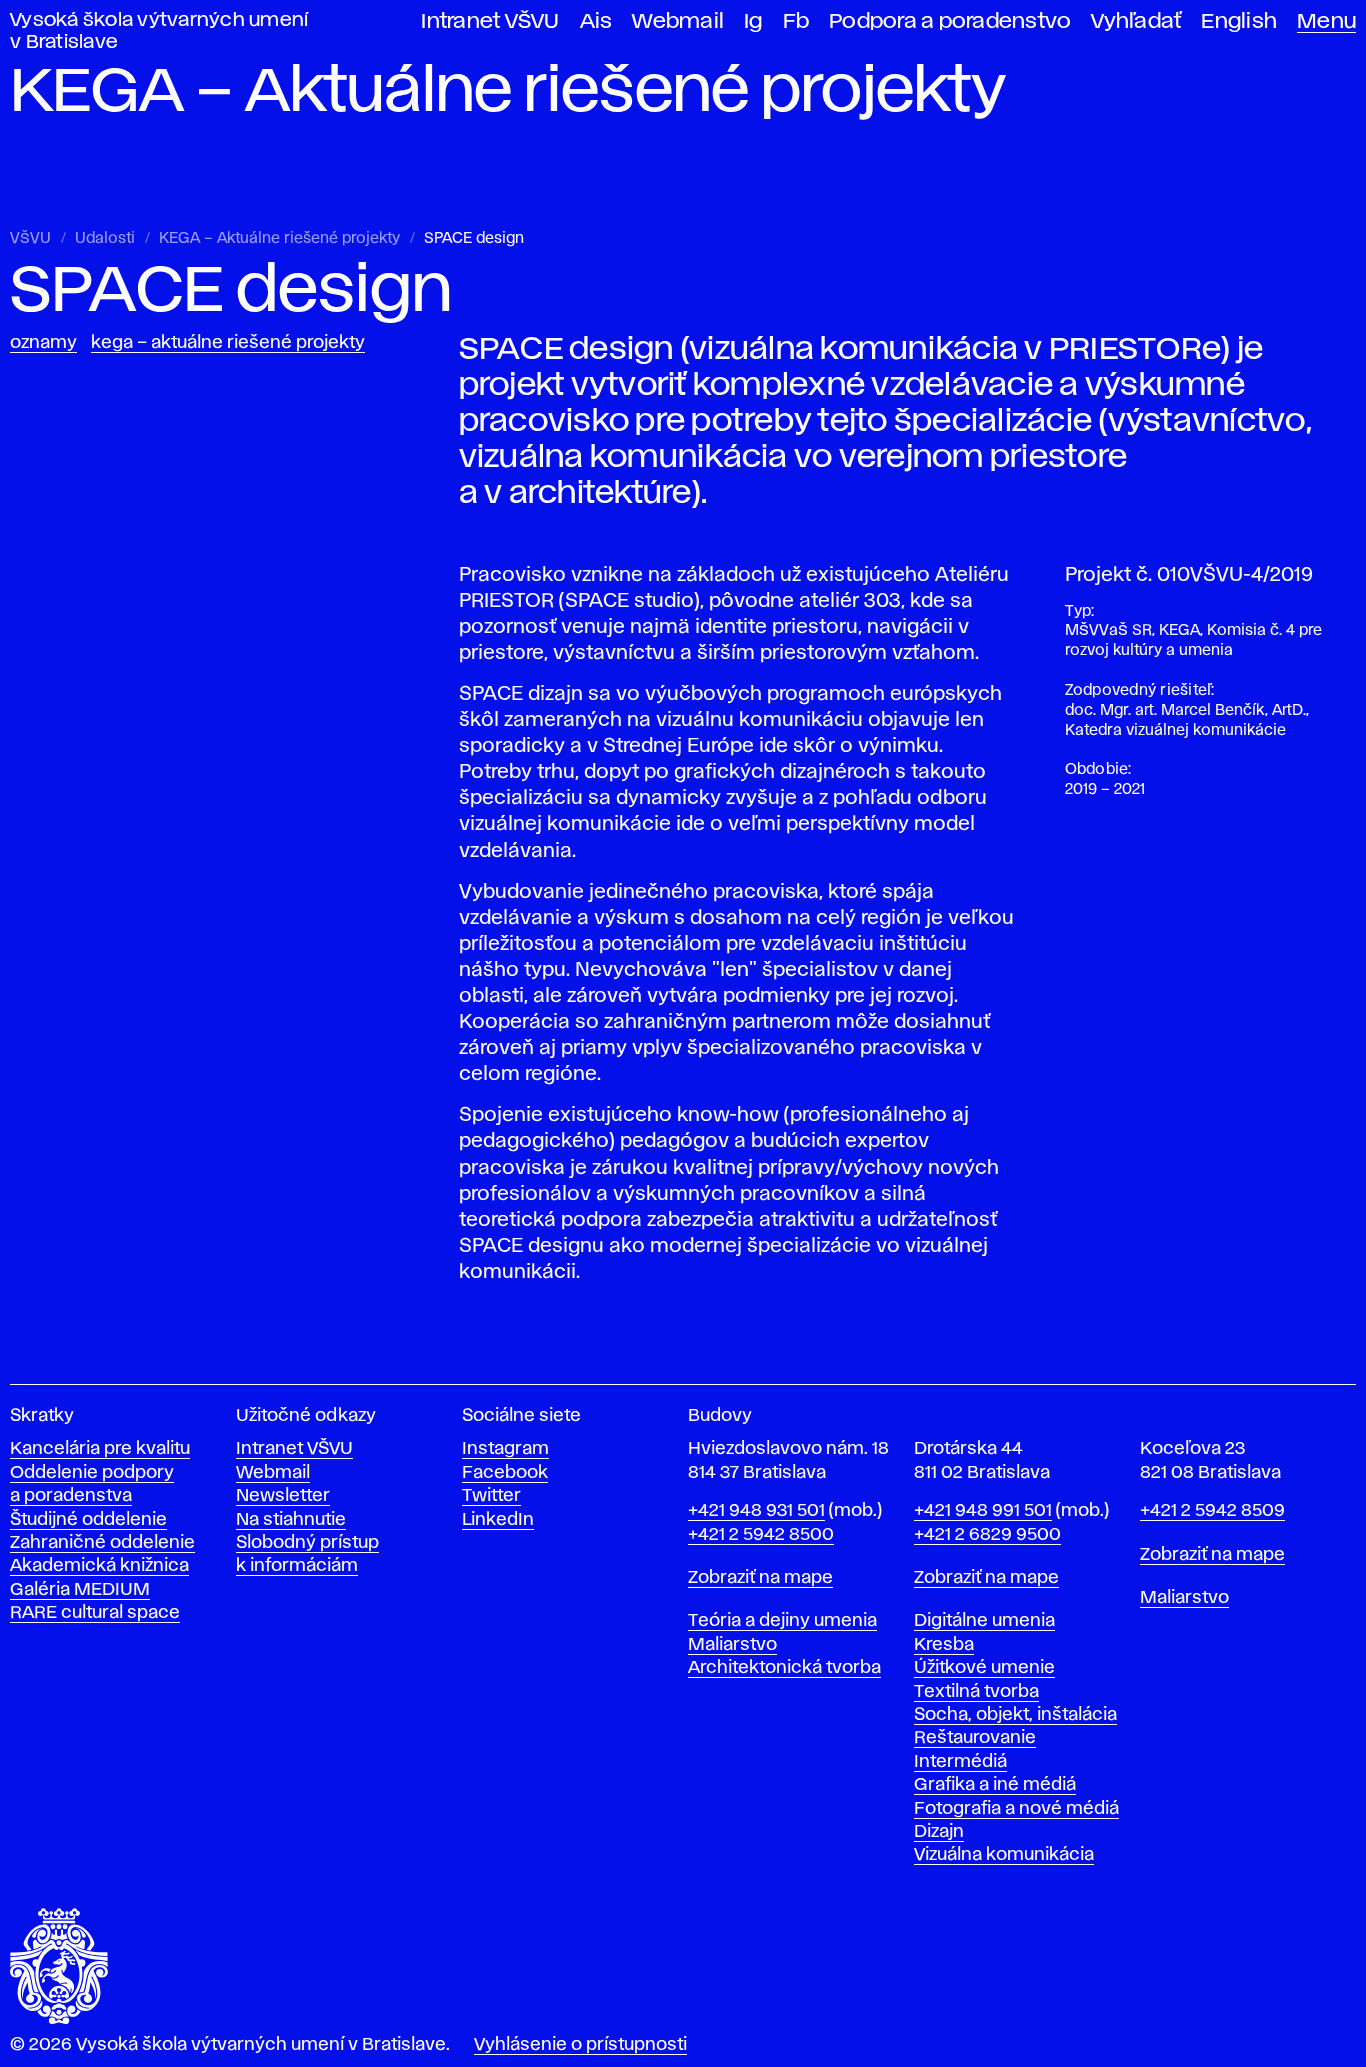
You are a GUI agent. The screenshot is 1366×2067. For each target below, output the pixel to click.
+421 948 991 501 (983, 1511)
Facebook (505, 1473)
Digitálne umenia (984, 1621)
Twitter (491, 1496)
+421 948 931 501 (756, 1511)
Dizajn (939, 1832)
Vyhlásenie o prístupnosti (580, 2045)
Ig (753, 21)
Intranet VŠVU (490, 21)
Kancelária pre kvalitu (100, 1449)
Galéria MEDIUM (80, 1590)
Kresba (944, 1645)
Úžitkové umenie (984, 1668)
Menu (1326, 21)
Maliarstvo (732, 1645)
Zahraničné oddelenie (102, 1543)
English (1239, 21)
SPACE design (474, 239)
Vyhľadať (1136, 21)
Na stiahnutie (291, 1520)
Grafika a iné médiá (995, 1785)
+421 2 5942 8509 (1212, 1511)
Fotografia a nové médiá (1016, 1809)
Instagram (505, 1449)
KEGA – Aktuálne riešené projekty (279, 239)
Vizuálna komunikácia (1004, 1855)
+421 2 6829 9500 (987, 1535)
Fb (796, 21)
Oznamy (43, 343)
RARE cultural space (95, 1613)
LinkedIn (498, 1520)
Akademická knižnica (99, 1566)
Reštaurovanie (975, 1738)
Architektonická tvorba (784, 1668)
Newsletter (283, 1496)
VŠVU (30, 239)
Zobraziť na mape (760, 1578)
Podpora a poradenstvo (950, 21)
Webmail (678, 21)
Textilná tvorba (976, 1692)
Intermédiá (960, 1762)
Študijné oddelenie (88, 1520)
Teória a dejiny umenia (782, 1621)
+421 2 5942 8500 (761, 1535)
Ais (596, 21)
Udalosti (105, 239)
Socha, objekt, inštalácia (1015, 1715)
